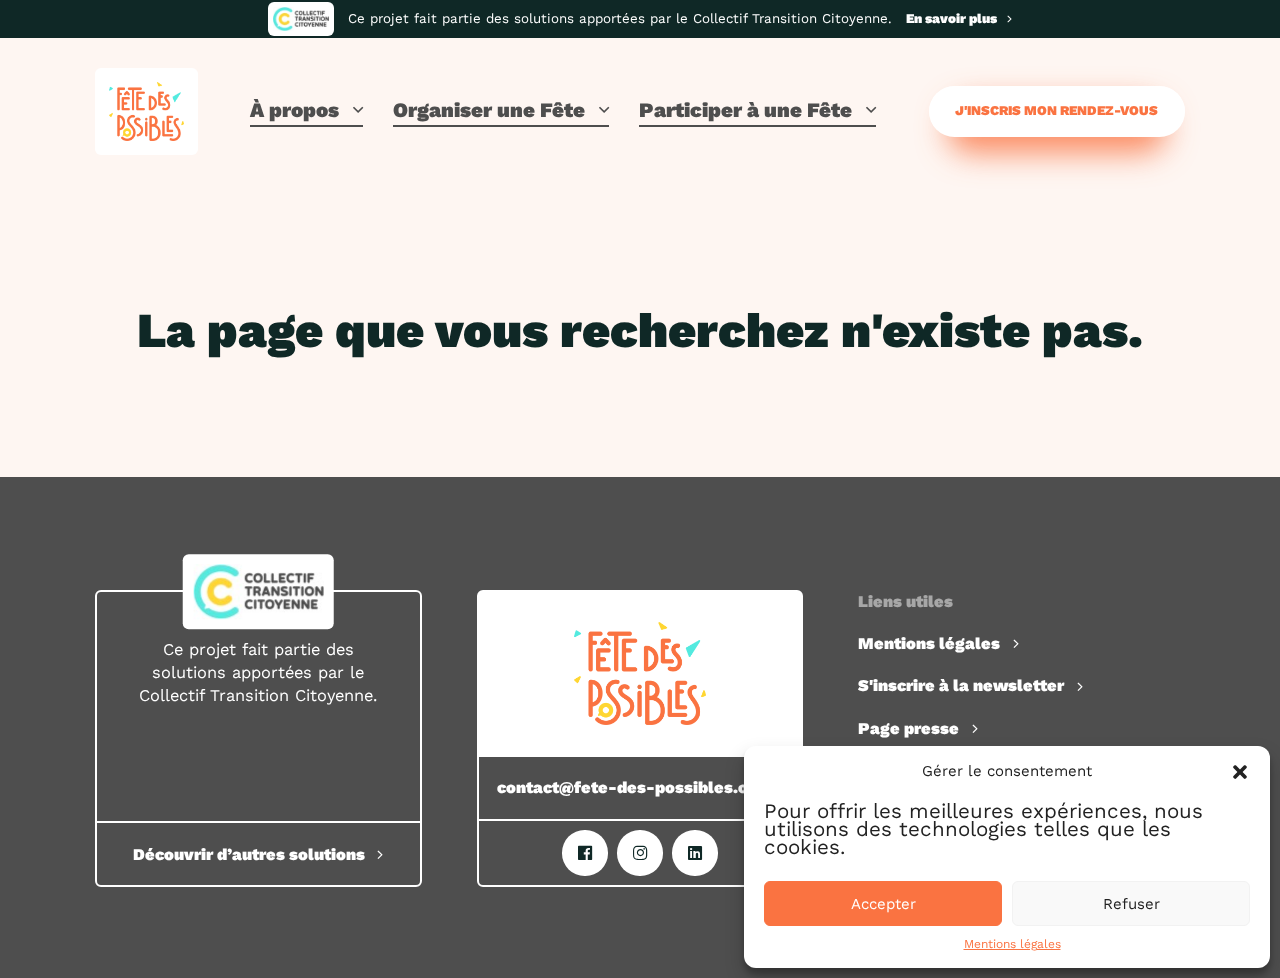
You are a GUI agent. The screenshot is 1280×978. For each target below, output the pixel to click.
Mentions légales (1012, 944)
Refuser (1131, 904)
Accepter (883, 904)
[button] (1240, 772)
